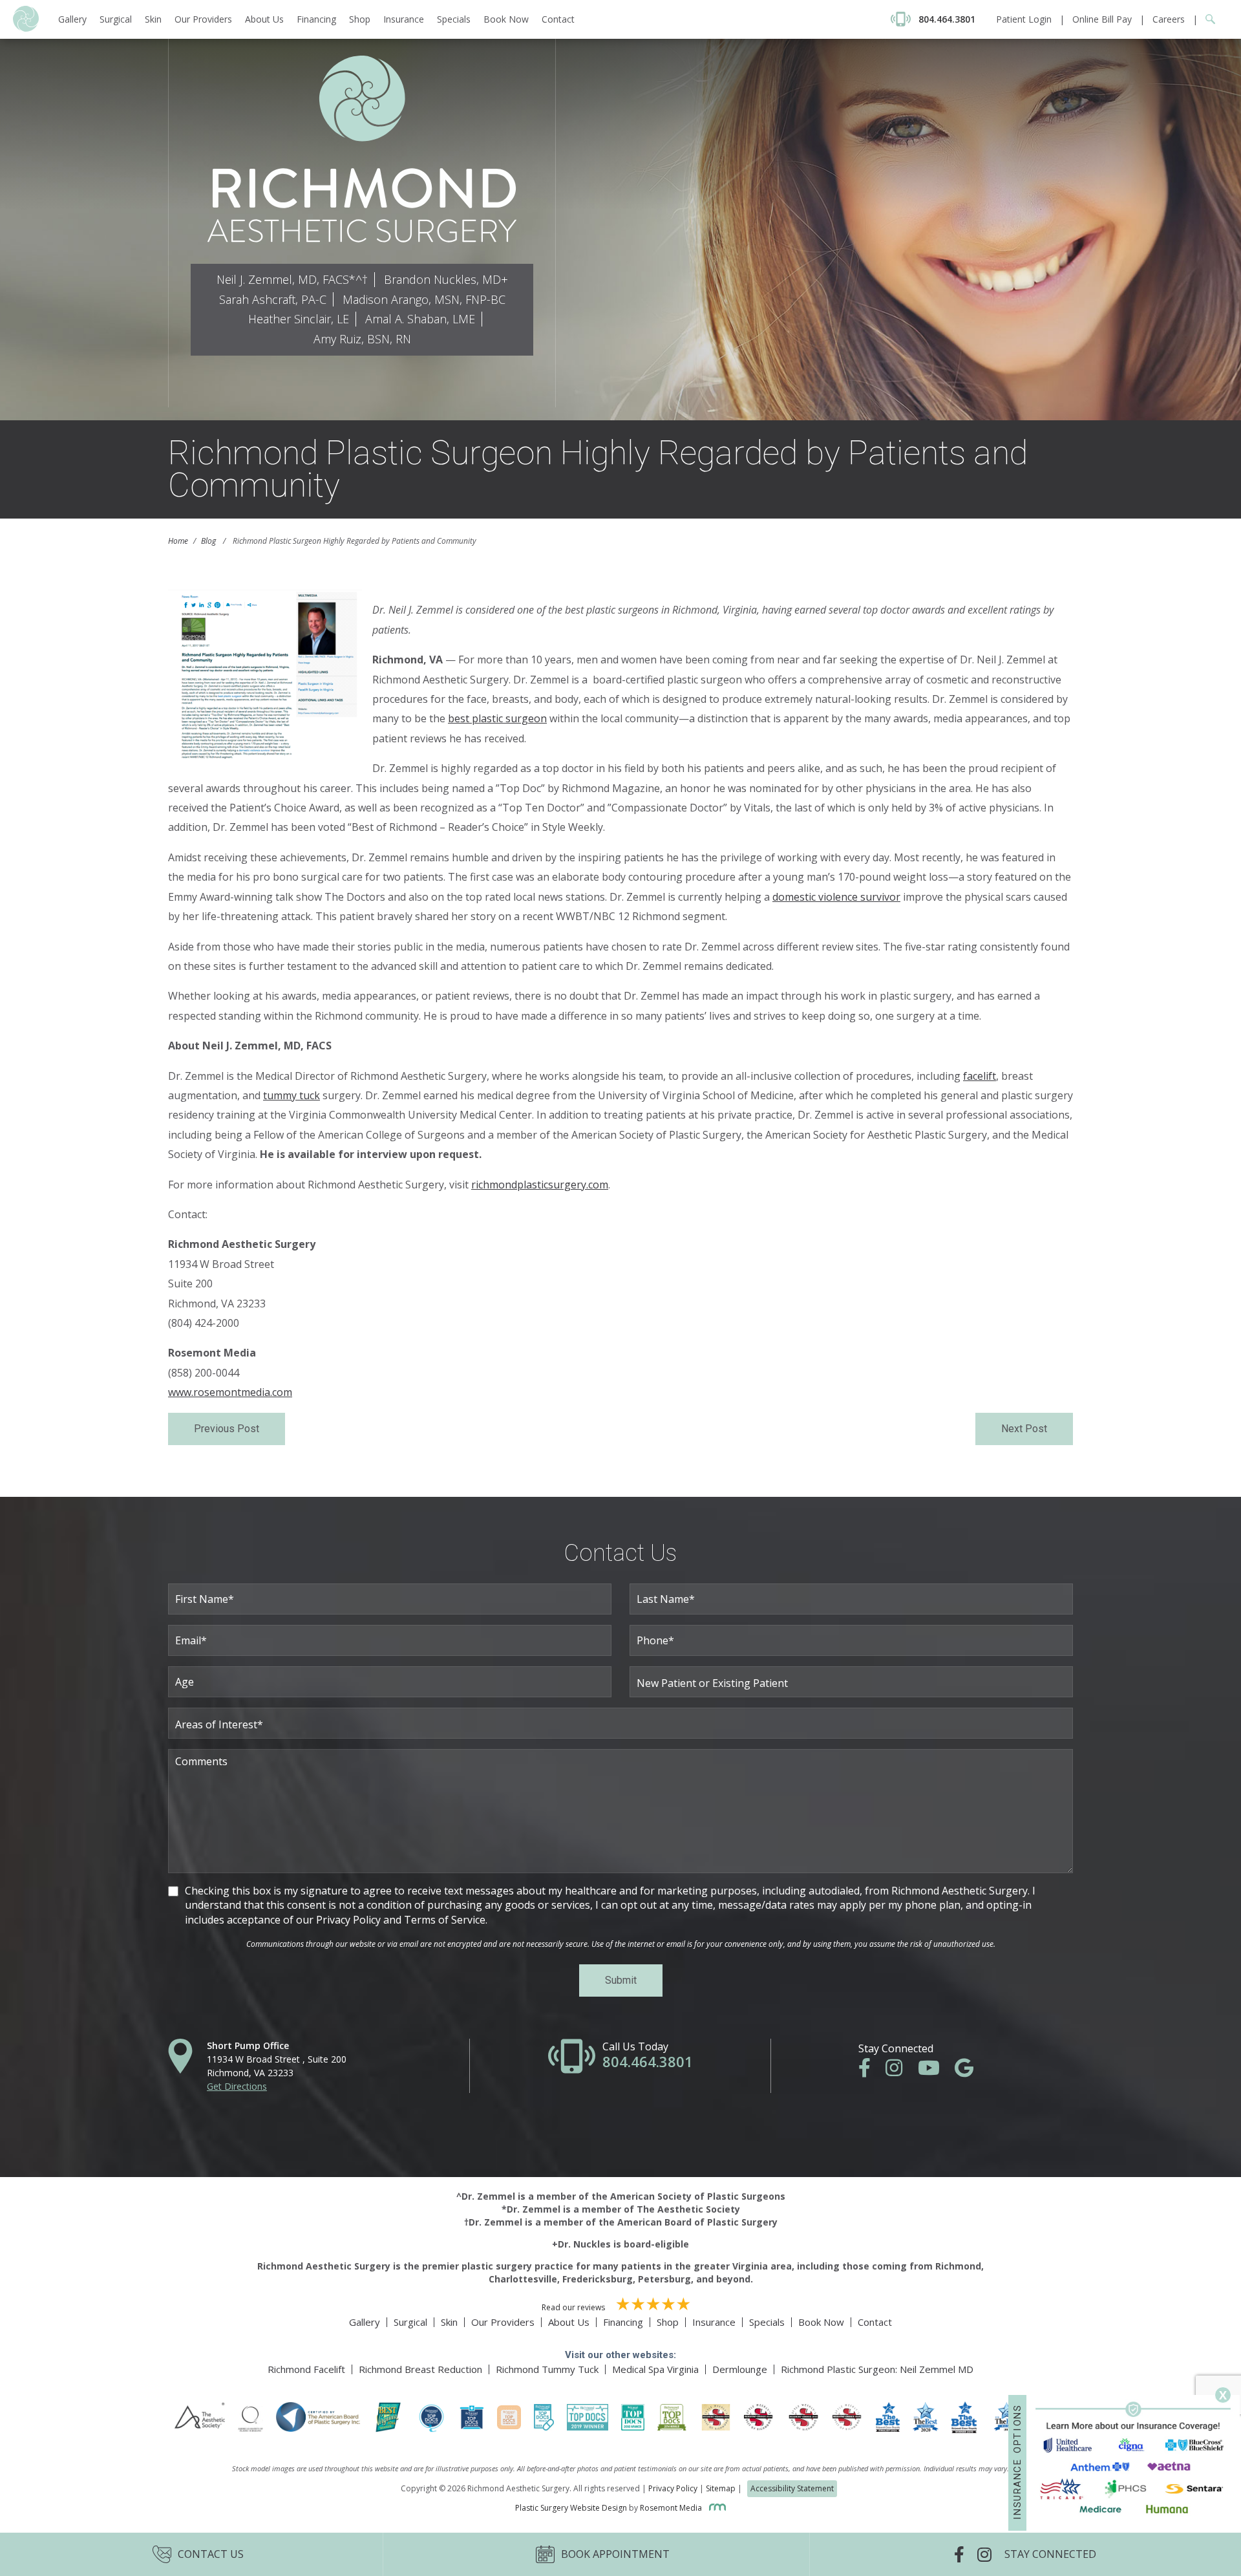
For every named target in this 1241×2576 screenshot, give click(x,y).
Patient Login (1024, 19)
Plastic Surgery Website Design (571, 2508)
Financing (316, 19)
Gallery (72, 19)
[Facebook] (871, 2071)
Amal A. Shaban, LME (420, 319)
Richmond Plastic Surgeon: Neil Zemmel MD (877, 2369)
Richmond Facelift (306, 2369)
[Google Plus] (971, 2071)
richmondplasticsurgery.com (540, 1185)
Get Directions (237, 2086)
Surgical (116, 19)
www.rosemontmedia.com (230, 1392)
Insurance (404, 19)
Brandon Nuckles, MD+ (446, 279)
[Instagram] (900, 2071)
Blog (208, 541)
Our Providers (203, 19)
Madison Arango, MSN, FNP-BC (424, 299)
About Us (264, 19)
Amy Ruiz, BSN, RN (362, 339)
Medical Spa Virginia (655, 2369)
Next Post (1024, 1429)
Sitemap (721, 2488)
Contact (558, 19)
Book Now (506, 19)
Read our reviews (574, 2307)
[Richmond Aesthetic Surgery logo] (26, 28)
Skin (153, 19)
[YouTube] (935, 2071)
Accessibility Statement (792, 2488)
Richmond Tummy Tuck (547, 2369)
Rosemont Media (672, 2508)
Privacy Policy (673, 2488)
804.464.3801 (648, 2061)
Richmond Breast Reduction (420, 2369)
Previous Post (227, 1429)
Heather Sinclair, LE (299, 319)
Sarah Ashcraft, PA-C (273, 299)
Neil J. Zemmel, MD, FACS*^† (292, 279)
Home (178, 541)
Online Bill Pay (1102, 19)
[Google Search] (1206, 19)
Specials (454, 19)
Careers (1169, 19)
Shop (360, 19)
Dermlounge (740, 2369)
